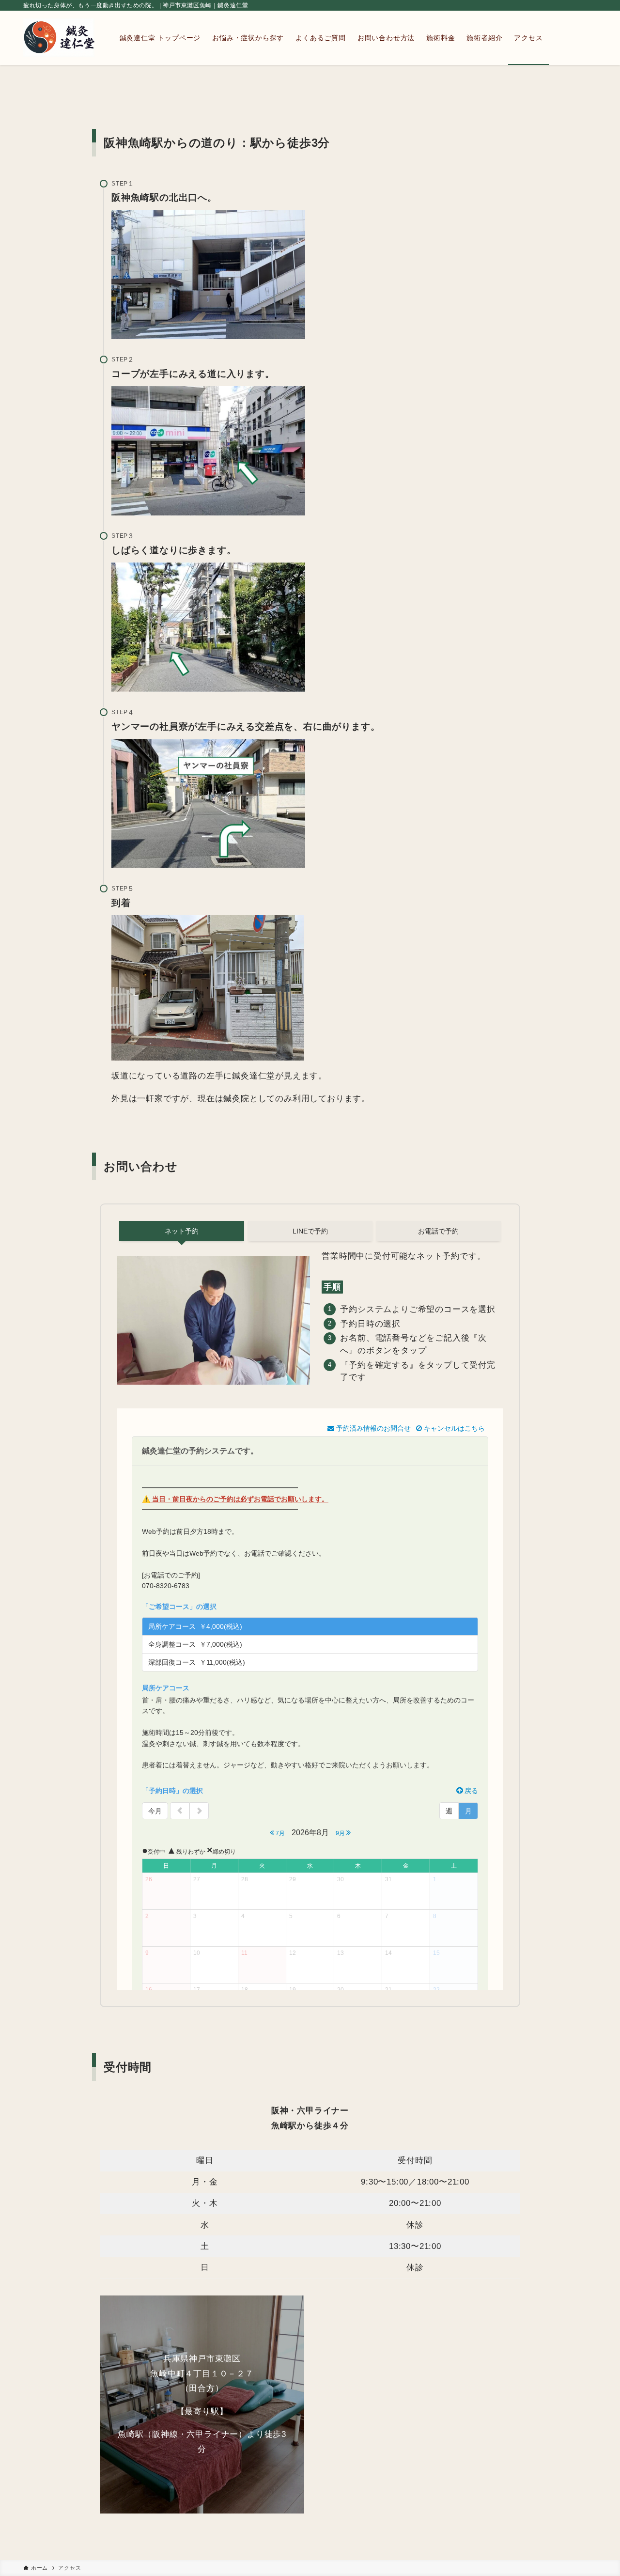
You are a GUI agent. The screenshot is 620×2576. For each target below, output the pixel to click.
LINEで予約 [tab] (310, 1231)
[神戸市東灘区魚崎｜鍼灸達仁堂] (59, 38)
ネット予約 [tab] (182, 1231)
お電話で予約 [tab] (438, 1231)
